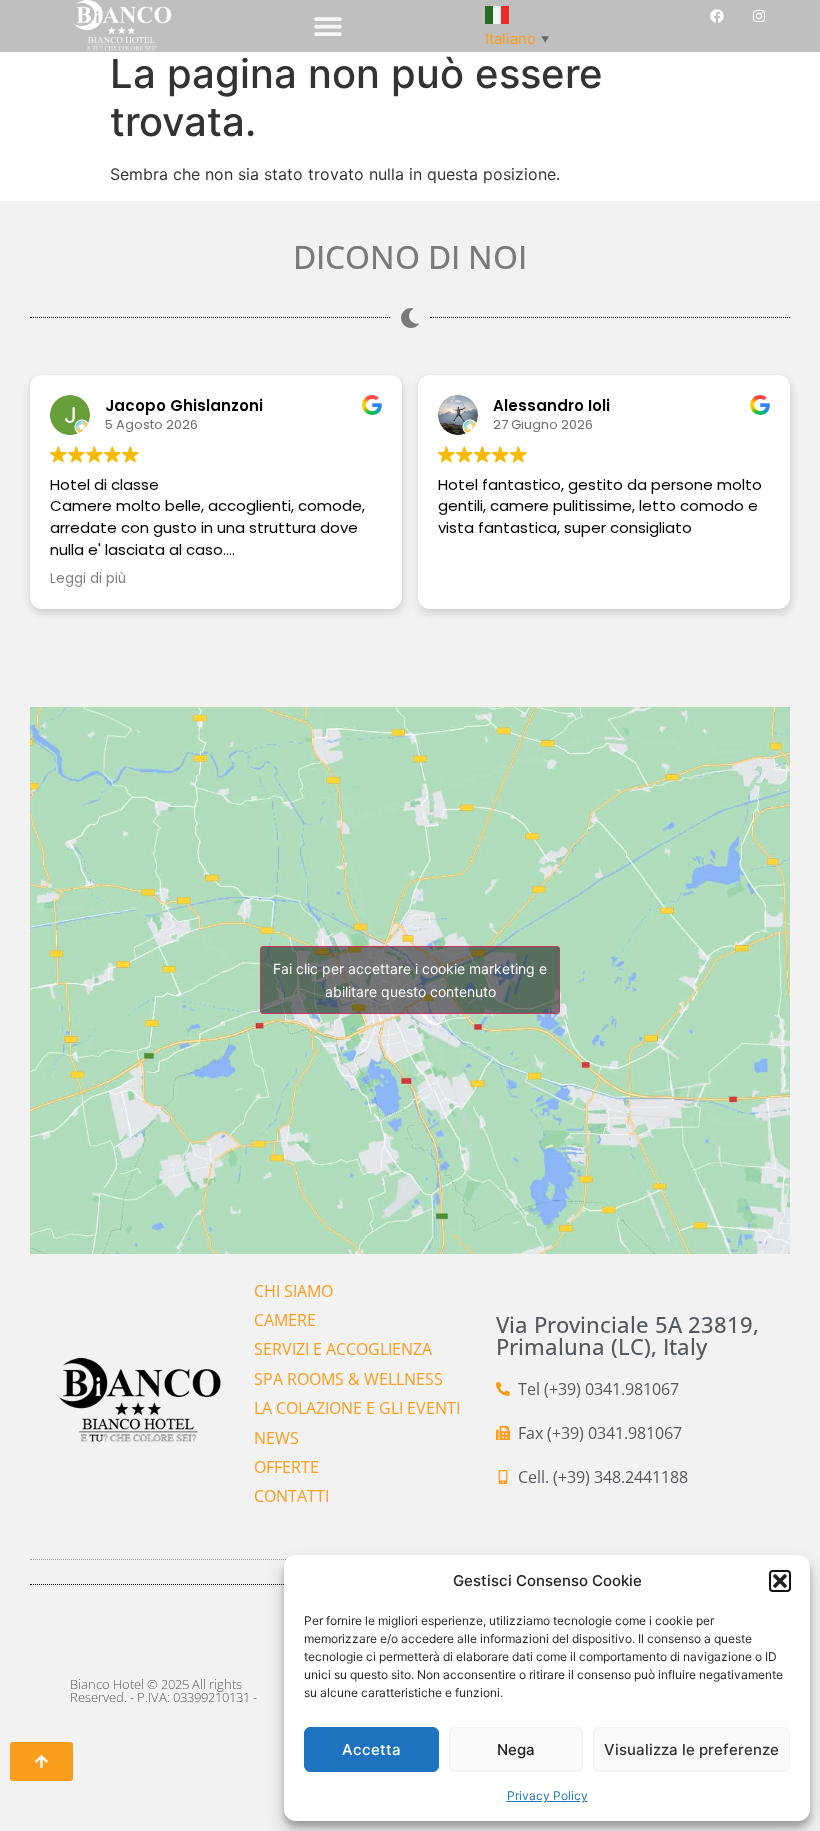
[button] (780, 1581)
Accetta (371, 1749)
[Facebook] (717, 16)
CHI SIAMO (293, 1291)
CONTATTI (291, 1496)
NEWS (276, 1438)
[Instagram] (759, 16)
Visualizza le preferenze (691, 1749)
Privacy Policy (547, 1795)
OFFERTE (286, 1467)
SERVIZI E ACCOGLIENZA (343, 1349)
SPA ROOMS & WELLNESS (348, 1379)
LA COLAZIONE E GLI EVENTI (357, 1408)
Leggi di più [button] (88, 579)
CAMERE (285, 1320)
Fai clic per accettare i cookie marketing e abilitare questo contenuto (410, 980)
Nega (516, 1749)
